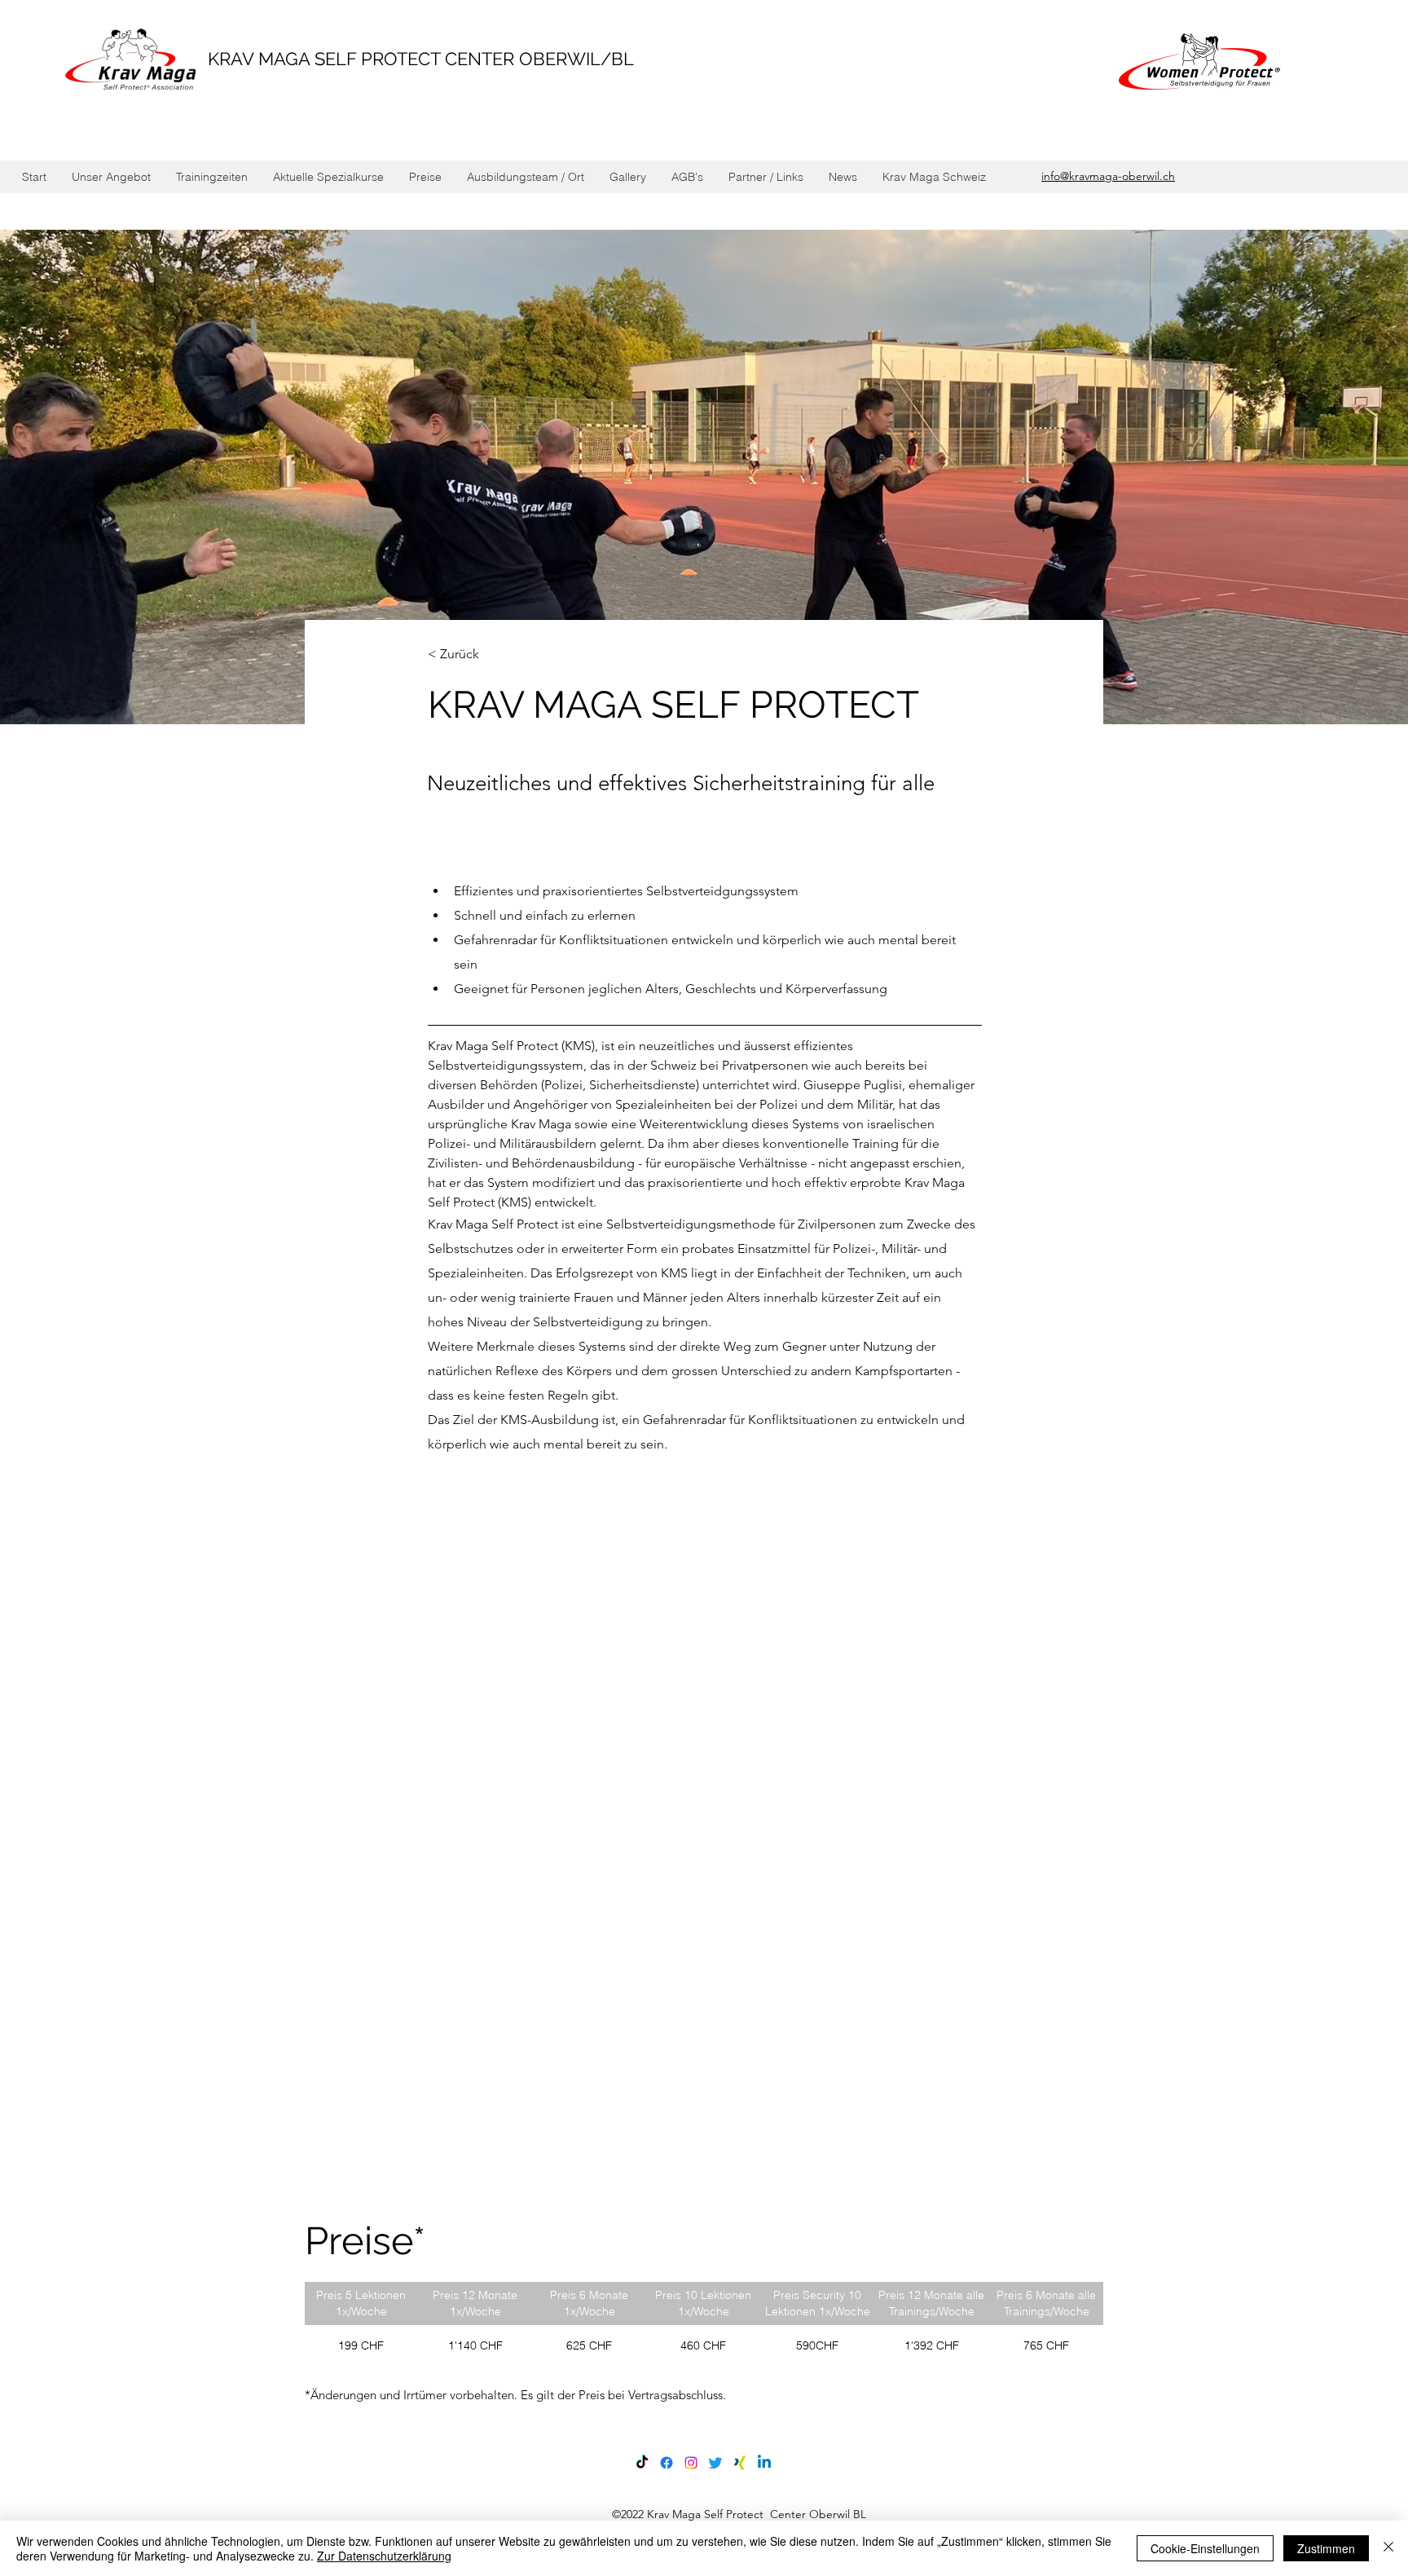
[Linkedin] (764, 2463)
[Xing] (740, 2463)
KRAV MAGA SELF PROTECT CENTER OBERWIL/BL (421, 59)
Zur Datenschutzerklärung (384, 2556)
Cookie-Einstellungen (1205, 2548)
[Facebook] (667, 2463)
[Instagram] (691, 2463)
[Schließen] (1388, 2548)
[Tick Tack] (642, 2463)
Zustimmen (1326, 2548)
